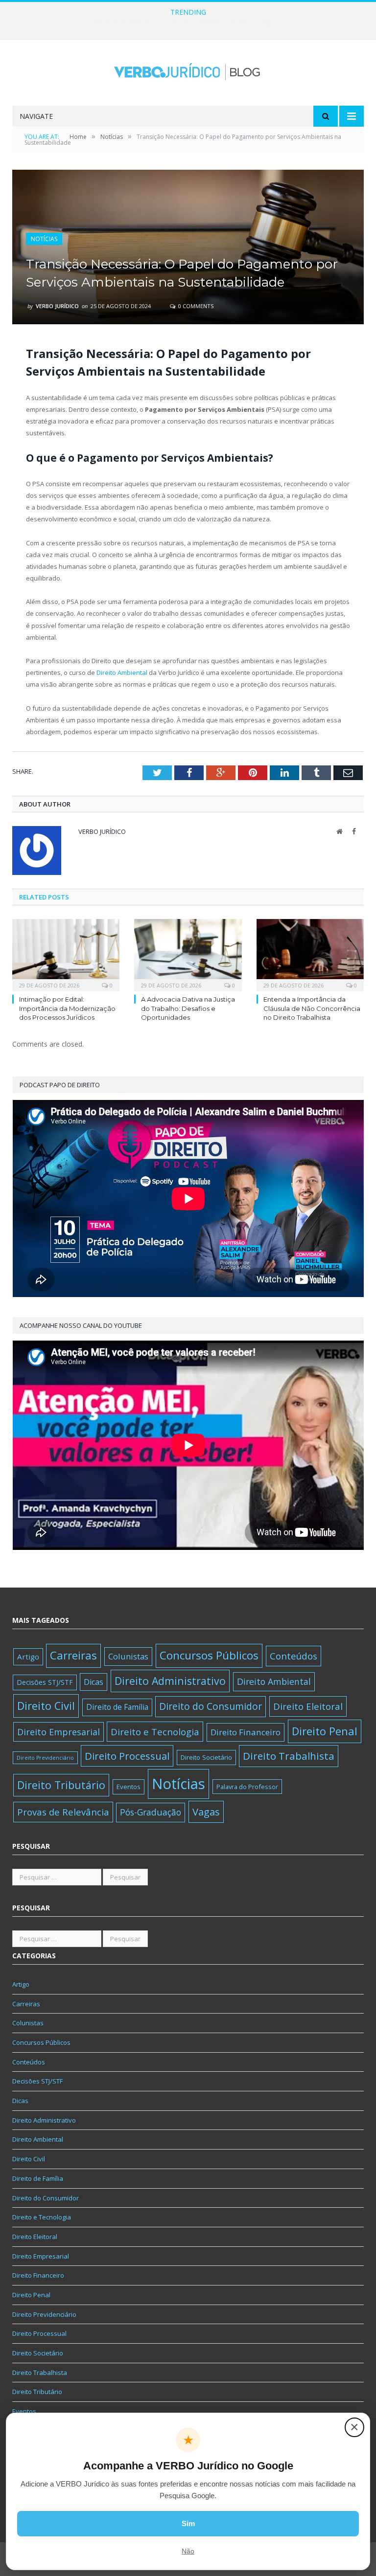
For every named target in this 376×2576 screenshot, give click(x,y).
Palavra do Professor (247, 1787)
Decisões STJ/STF (45, 1682)
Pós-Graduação (151, 1812)
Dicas (94, 1682)
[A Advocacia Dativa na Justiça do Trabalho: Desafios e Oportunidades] (188, 954)
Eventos (129, 1787)
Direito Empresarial (59, 1732)
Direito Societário (206, 1757)
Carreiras (73, 1655)
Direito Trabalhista (289, 1756)
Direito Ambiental (122, 672)
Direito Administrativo (170, 1681)
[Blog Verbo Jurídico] (188, 70)
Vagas (206, 1812)
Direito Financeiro (246, 1732)
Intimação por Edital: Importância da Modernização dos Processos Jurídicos (67, 1008)
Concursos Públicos (209, 1655)
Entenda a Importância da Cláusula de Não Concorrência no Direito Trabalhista (312, 1008)
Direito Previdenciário (45, 1758)
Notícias (44, 239)
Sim (188, 2523)
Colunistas (128, 1656)
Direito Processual (127, 1756)
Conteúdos (294, 1656)
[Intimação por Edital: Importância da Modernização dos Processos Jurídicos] (66, 954)
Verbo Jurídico (57, 306)
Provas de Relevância (63, 1812)
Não (188, 2551)
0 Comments (195, 306)
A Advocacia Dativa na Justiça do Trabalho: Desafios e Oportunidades (188, 22)
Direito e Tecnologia (155, 1732)
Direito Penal (325, 1731)
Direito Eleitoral (308, 1706)
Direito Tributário (61, 1785)
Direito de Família (117, 1707)
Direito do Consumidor (211, 1706)
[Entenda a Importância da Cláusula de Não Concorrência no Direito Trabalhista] (310, 954)
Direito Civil (46, 1706)
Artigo (28, 1657)
